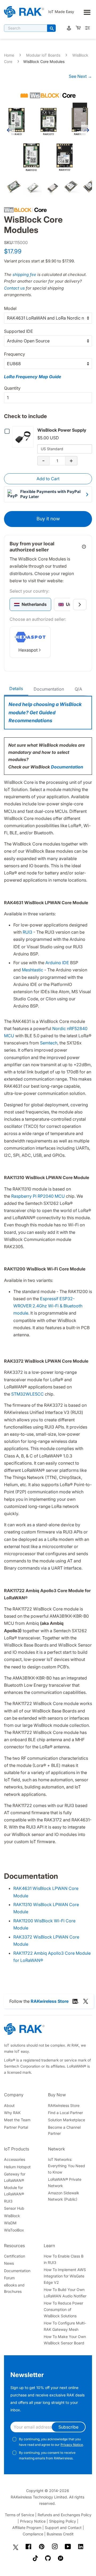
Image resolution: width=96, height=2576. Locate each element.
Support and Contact (63, 2528)
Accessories (15, 2159)
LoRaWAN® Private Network (65, 2182)
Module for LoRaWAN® (14, 2191)
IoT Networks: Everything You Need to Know (67, 2166)
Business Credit (60, 2534)
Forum (9, 2278)
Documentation (49, 689)
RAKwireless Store (64, 2105)
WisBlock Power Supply (62, 430)
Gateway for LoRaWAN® (15, 2177)
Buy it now (48, 519)
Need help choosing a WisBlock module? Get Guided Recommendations (45, 712)
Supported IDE (19, 331)
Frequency (15, 354)
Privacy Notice (72, 2445)
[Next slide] (80, 605)
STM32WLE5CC (27, 1394)
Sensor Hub (14, 2208)
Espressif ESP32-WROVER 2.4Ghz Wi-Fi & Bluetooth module (48, 1306)
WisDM (10, 2223)
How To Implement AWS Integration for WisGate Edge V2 (65, 2276)
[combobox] (26, 28)
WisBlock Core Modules (44, 61)
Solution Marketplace (67, 2120)
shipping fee (24, 275)
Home (9, 55)
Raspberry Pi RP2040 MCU (38, 1196)
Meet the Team (17, 2120)
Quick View (24, 437)
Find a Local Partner (65, 2113)
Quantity (12, 388)
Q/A (78, 689)
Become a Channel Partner (64, 2130)
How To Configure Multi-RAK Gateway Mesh (65, 2326)
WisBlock (12, 2216)
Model (10, 308)
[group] (30, 604)
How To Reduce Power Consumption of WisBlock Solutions (63, 2309)
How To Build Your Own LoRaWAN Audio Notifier (65, 2293)
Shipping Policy (63, 2521)
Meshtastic (33, 970)
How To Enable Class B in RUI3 (64, 2259)
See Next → (80, 76)
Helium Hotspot (17, 2167)
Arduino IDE (57, 963)
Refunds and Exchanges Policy (65, 2515)
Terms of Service (19, 2515)
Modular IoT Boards (43, 55)
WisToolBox (14, 2230)
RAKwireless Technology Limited (39, 2497)
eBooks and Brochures (14, 2288)
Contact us (14, 288)
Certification (15, 2256)
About (9, 2105)
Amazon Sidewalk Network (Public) (64, 2196)
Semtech (49, 1043)
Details (16, 688)
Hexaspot (28, 650)
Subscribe (68, 2427)
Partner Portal (16, 2127)
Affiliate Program (27, 2528)
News (9, 2263)
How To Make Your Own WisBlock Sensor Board (65, 2340)
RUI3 (27, 932)
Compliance (33, 2534)
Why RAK (12, 2113)
